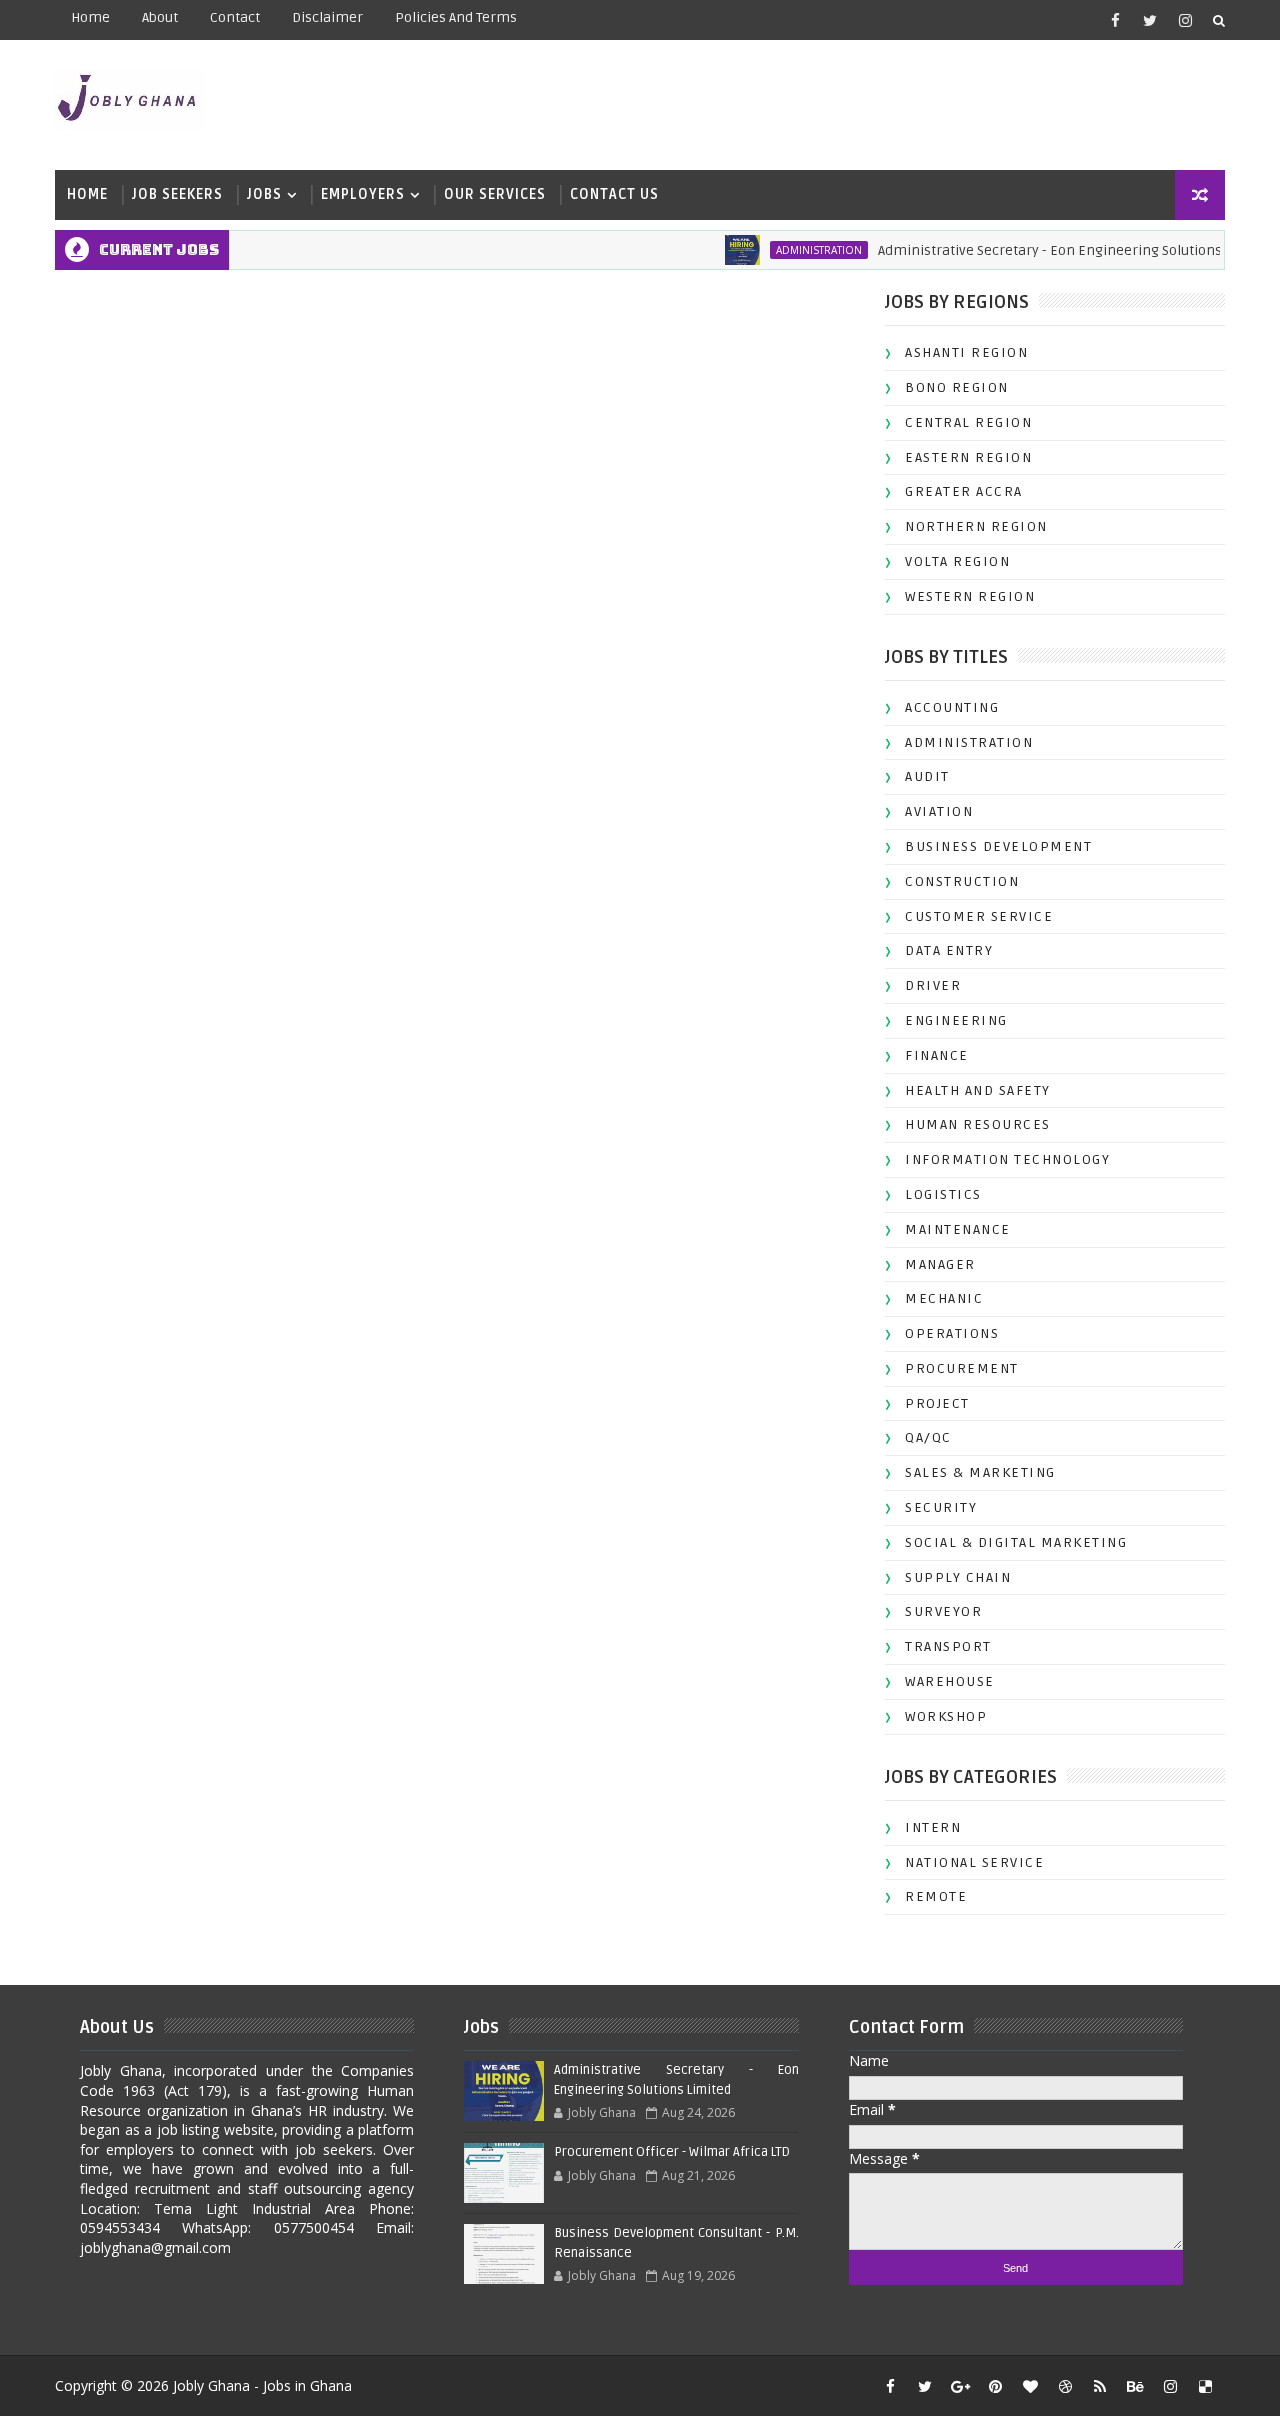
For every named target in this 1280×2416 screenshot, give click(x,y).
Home (90, 17)
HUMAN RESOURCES (978, 1124)
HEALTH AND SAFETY (978, 1090)
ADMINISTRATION (792, 250)
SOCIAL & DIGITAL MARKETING (1016, 1542)
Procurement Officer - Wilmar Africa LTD (672, 2152)
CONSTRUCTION (962, 881)
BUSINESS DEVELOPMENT (998, 846)
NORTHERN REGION (976, 526)
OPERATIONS (952, 1333)
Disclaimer (327, 17)
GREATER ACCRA (964, 491)
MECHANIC (944, 1298)
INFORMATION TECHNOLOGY (1007, 1159)
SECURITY (941, 1507)
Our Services (495, 194)
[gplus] (960, 2386)
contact (235, 17)
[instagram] (1185, 20)
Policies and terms (456, 17)
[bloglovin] (1030, 2386)
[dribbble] (1065, 2386)
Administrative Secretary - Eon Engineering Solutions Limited (1049, 250)
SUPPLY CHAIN (958, 1577)
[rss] (1100, 2386)
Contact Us (614, 194)
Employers (363, 194)
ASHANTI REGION (966, 352)
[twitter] (1150, 20)
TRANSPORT (948, 1646)
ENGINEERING (956, 1020)
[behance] (1135, 2386)
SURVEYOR (943, 1611)
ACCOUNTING (952, 707)
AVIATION (939, 811)
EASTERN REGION (968, 457)
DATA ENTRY (949, 950)
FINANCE (937, 1055)
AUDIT (927, 776)
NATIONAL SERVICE (974, 1862)
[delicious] (1205, 2386)
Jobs (264, 194)
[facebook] (1115, 20)
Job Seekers (177, 194)
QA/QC (928, 1437)
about (160, 17)
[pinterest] (995, 2386)
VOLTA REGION (957, 561)
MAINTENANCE (958, 1229)
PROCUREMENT (962, 1368)
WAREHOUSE (950, 1681)
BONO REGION (957, 387)
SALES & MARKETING (980, 1472)
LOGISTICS (943, 1194)
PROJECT (937, 1403)
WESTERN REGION (970, 596)
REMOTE (936, 1896)
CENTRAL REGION (968, 422)
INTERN (933, 1827)
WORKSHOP (946, 1716)
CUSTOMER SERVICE (979, 916)
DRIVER (933, 985)
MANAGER (940, 1264)
